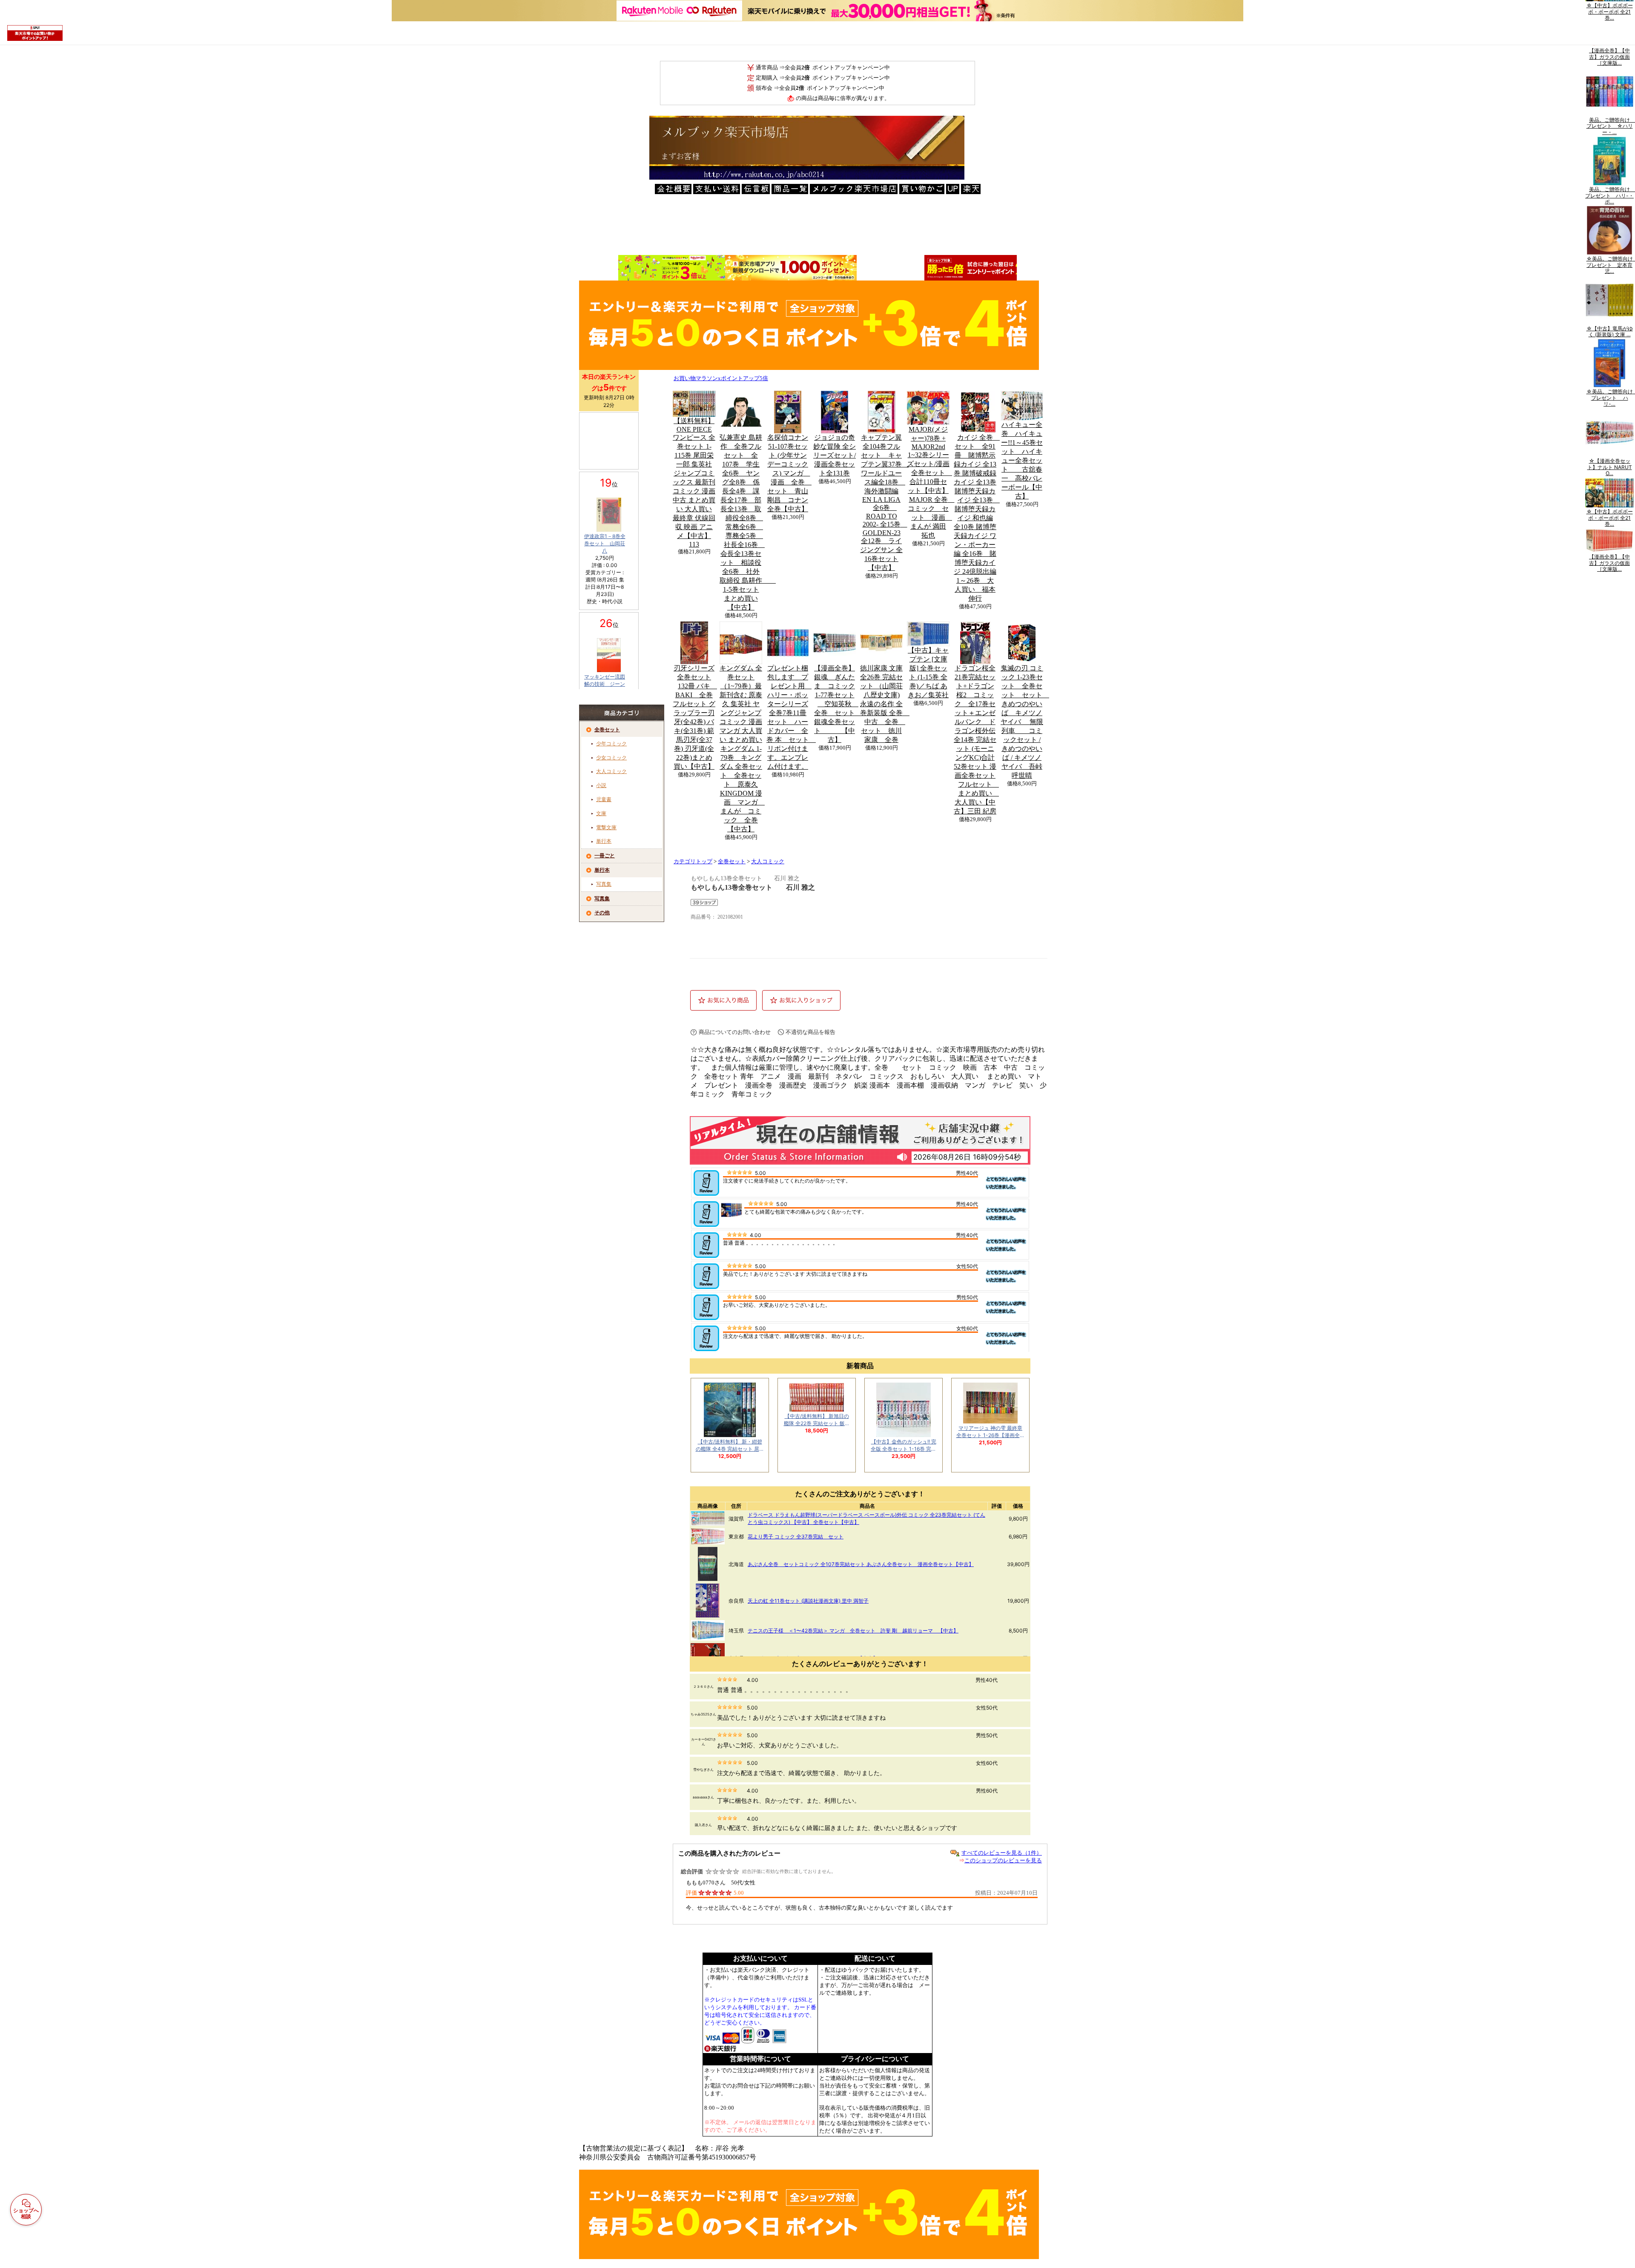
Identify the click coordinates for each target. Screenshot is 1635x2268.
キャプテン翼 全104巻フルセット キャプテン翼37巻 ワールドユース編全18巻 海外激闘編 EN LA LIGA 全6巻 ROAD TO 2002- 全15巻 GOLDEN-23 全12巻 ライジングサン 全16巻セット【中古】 (884, 503)
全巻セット (607, 730)
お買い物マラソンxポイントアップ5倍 (721, 378)
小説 (601, 785)
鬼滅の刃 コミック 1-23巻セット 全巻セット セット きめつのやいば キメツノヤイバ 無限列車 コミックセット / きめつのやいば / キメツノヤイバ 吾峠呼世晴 (1025, 722)
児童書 (604, 799)
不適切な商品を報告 (810, 1032)
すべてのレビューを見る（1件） (1002, 1853)
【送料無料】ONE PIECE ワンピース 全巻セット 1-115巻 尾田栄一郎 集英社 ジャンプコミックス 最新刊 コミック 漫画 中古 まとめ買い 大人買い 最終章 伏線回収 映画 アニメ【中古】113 (694, 483)
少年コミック (611, 744)
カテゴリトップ (693, 862)
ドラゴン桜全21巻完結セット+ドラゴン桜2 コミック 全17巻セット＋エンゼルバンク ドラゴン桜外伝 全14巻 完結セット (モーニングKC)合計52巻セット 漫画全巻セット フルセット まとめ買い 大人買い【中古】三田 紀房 (976, 740)
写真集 (604, 884)
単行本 (604, 841)
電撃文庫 (606, 828)
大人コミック (611, 771)
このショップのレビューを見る (1003, 1860)
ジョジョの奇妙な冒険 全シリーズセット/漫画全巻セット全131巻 (835, 455)
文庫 (601, 813)
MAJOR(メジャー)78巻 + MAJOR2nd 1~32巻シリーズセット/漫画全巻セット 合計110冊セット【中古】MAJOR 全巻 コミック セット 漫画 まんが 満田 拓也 (931, 482)
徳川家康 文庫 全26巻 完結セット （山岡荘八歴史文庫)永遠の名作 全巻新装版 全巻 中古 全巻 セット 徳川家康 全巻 (885, 704)
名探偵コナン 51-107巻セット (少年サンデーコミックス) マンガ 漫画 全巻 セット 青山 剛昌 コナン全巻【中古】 (789, 473)
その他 (602, 913)
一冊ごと (605, 856)
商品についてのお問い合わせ (735, 1032)
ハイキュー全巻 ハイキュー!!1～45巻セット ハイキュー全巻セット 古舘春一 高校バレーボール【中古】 (1022, 460)
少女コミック (611, 758)
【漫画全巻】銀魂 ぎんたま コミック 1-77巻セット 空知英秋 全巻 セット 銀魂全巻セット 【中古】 (838, 704)
